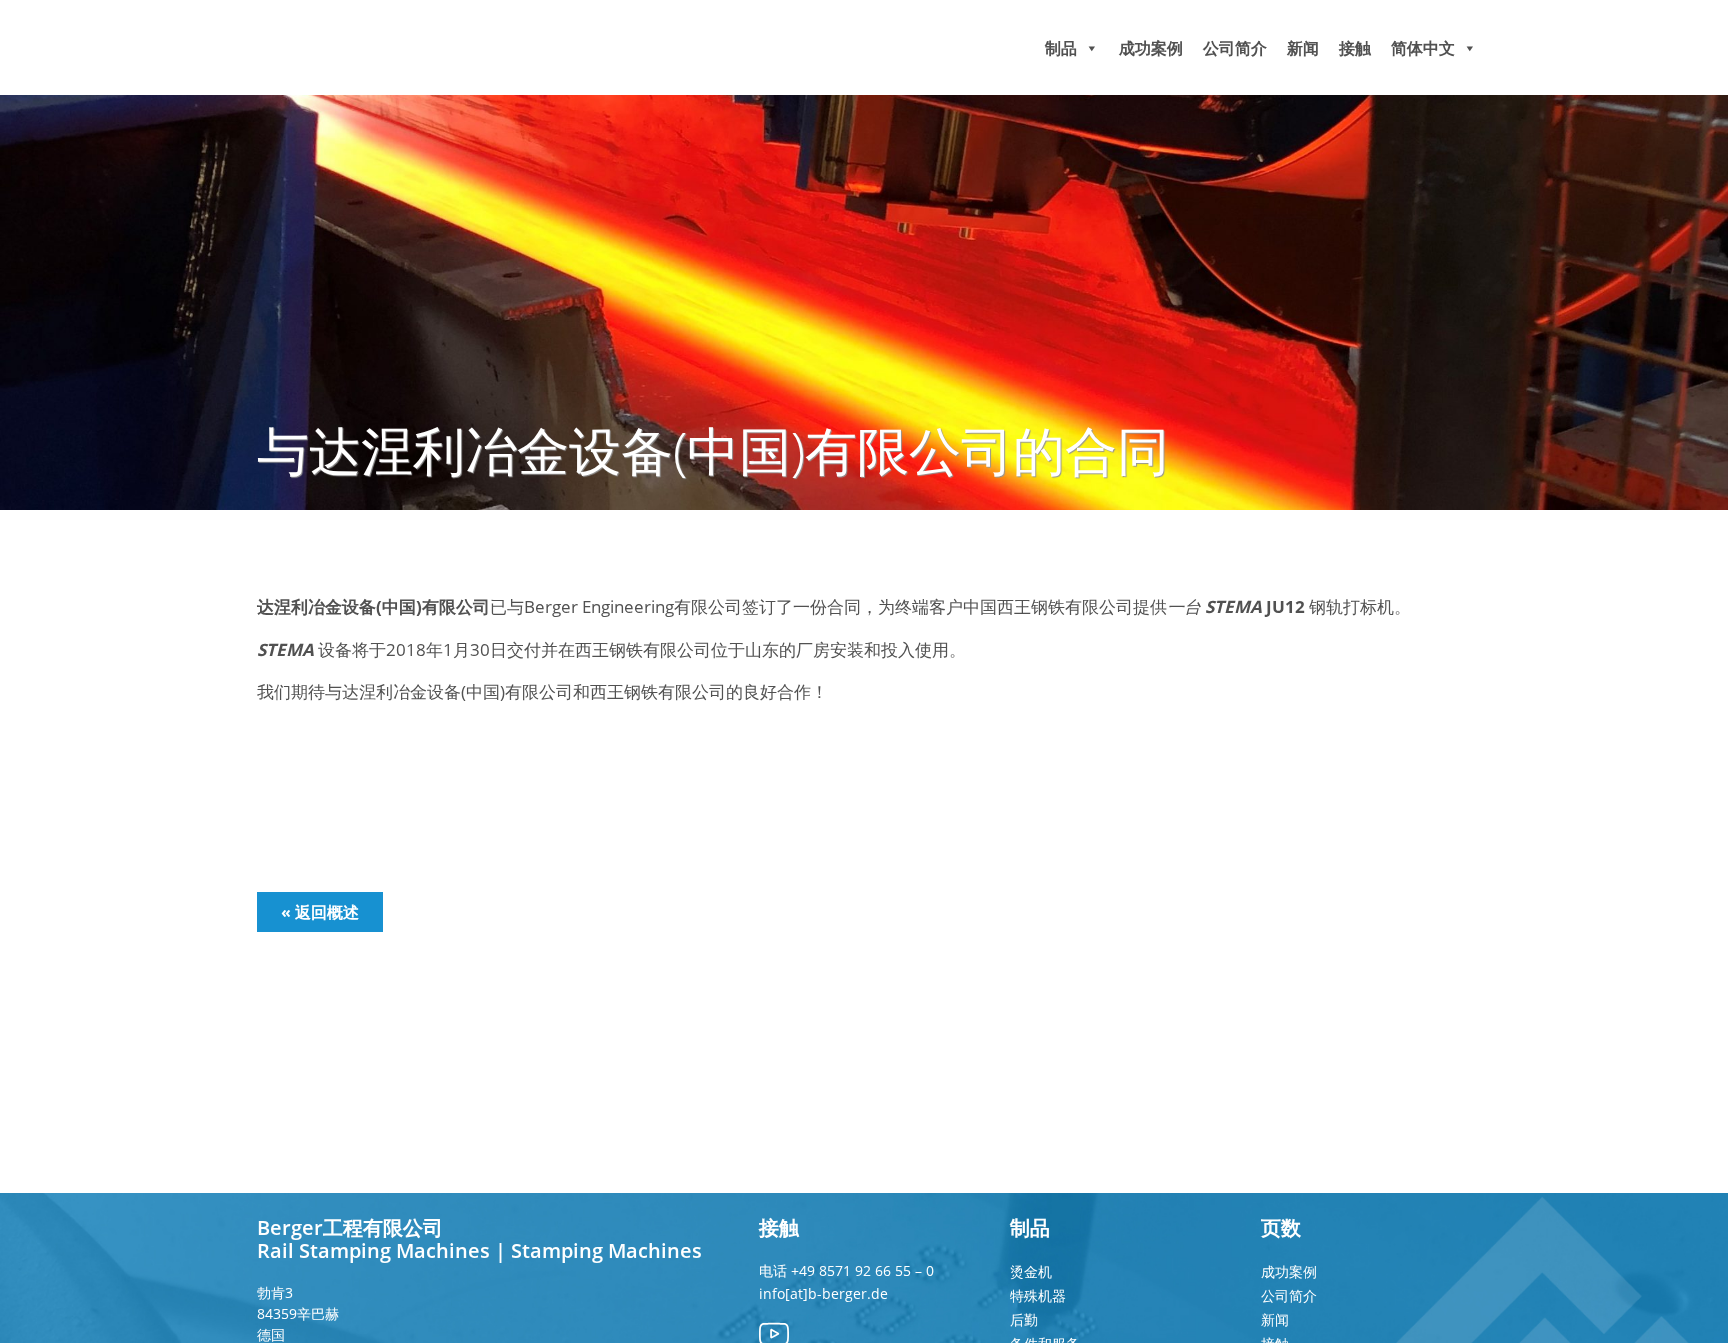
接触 (1355, 47)
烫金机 (1031, 1271)
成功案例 (1151, 47)
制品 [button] (1061, 47)
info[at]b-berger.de (823, 1293)
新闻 (1303, 47)
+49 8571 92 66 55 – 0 (862, 1270)
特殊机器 (1038, 1295)
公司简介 (1235, 47)
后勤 (1024, 1319)
